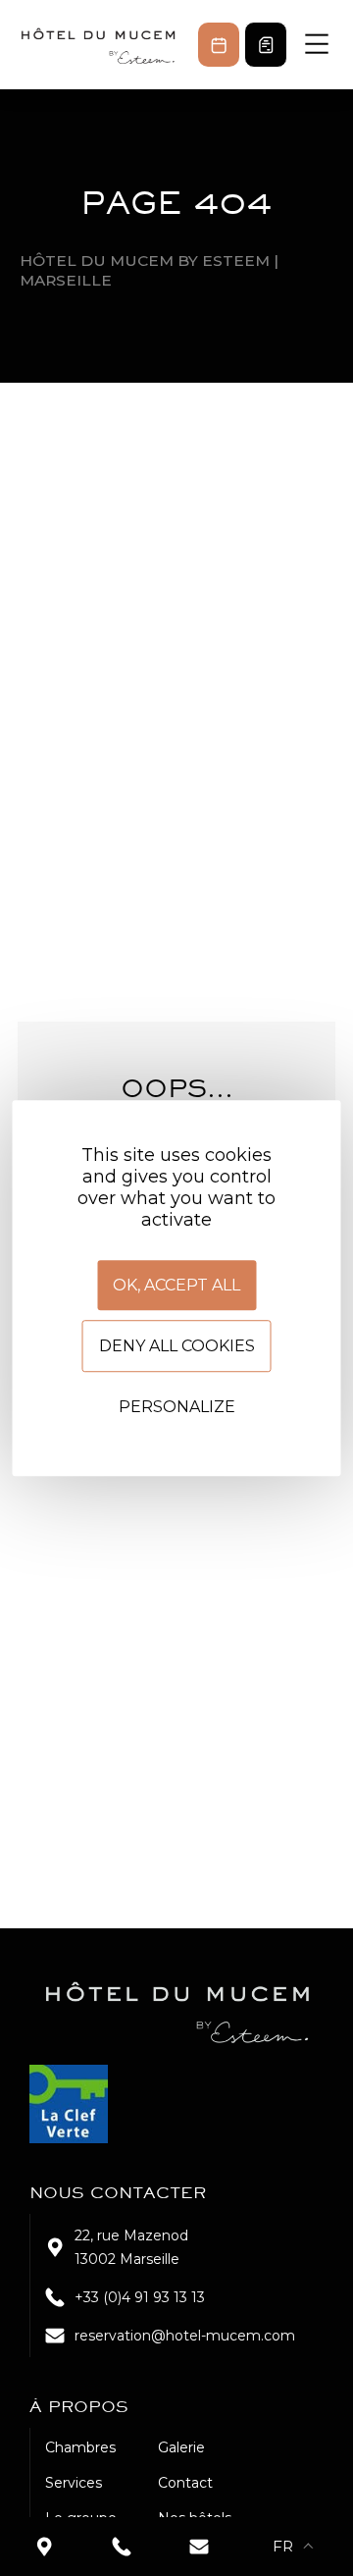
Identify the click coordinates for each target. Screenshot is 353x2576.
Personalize (177, 1407)
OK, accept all (176, 1285)
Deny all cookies (177, 1346)
